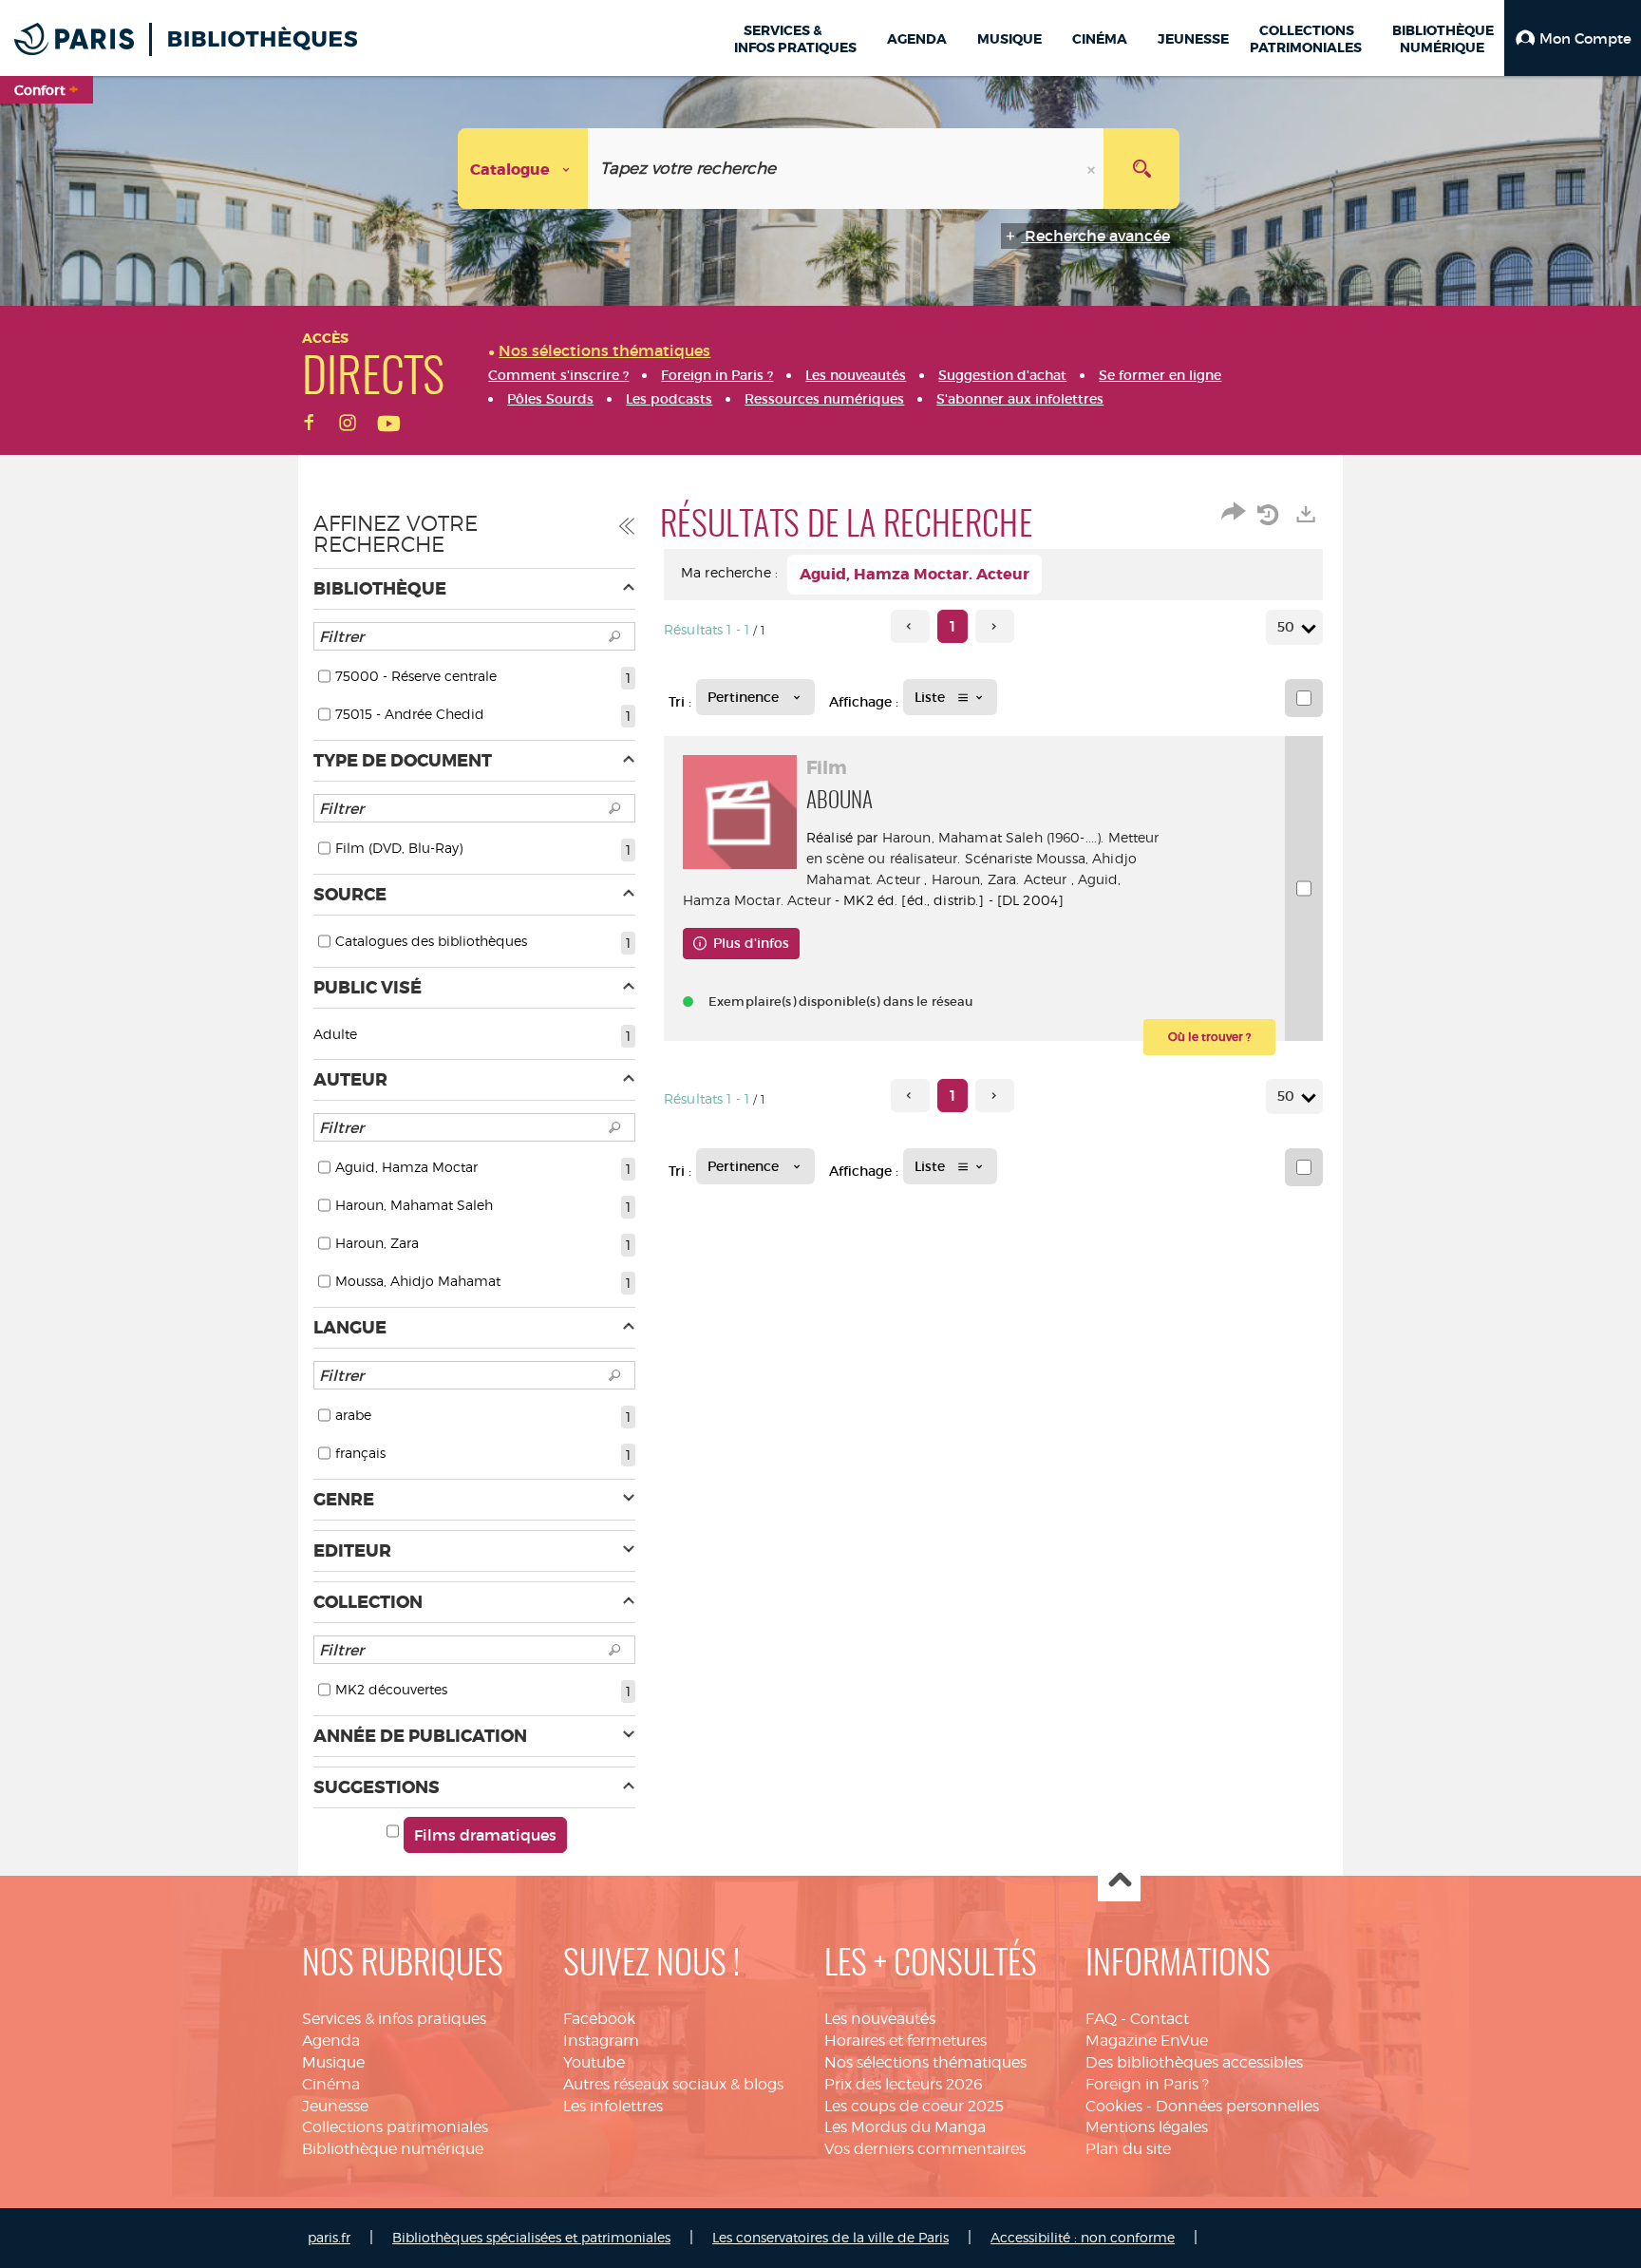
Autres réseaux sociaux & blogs (673, 2084)
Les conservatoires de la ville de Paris (830, 2237)
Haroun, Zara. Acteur (1000, 879)
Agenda (331, 2041)
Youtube (594, 2062)
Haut (1119, 1881)
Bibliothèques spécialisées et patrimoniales (531, 2237)
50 (1286, 627)
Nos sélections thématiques (925, 2062)
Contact (1160, 2019)
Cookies (1114, 2106)
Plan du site (1128, 2149)
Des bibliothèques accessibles (1194, 2062)
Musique (333, 2062)
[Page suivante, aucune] (995, 626)
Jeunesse (335, 2106)
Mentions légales (1147, 2127)
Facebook (599, 2019)
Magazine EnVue (1147, 2041)
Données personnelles (1237, 2106)
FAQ (1101, 2019)
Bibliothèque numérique (393, 2149)
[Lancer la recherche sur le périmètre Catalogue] (1141, 169)
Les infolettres (613, 2106)
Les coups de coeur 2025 (914, 2106)
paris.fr (329, 2237)
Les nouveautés (880, 2019)
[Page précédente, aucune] (910, 626)
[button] (1573, 38)
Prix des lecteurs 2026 (904, 2084)
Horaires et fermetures (905, 2041)
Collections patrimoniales (395, 2127)
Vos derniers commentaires (925, 2149)
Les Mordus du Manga (905, 2127)
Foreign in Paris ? (1147, 2084)
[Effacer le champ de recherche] (1093, 169)
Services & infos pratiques (394, 2019)
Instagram (601, 2041)
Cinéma (331, 2084)
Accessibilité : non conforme (1083, 2237)
